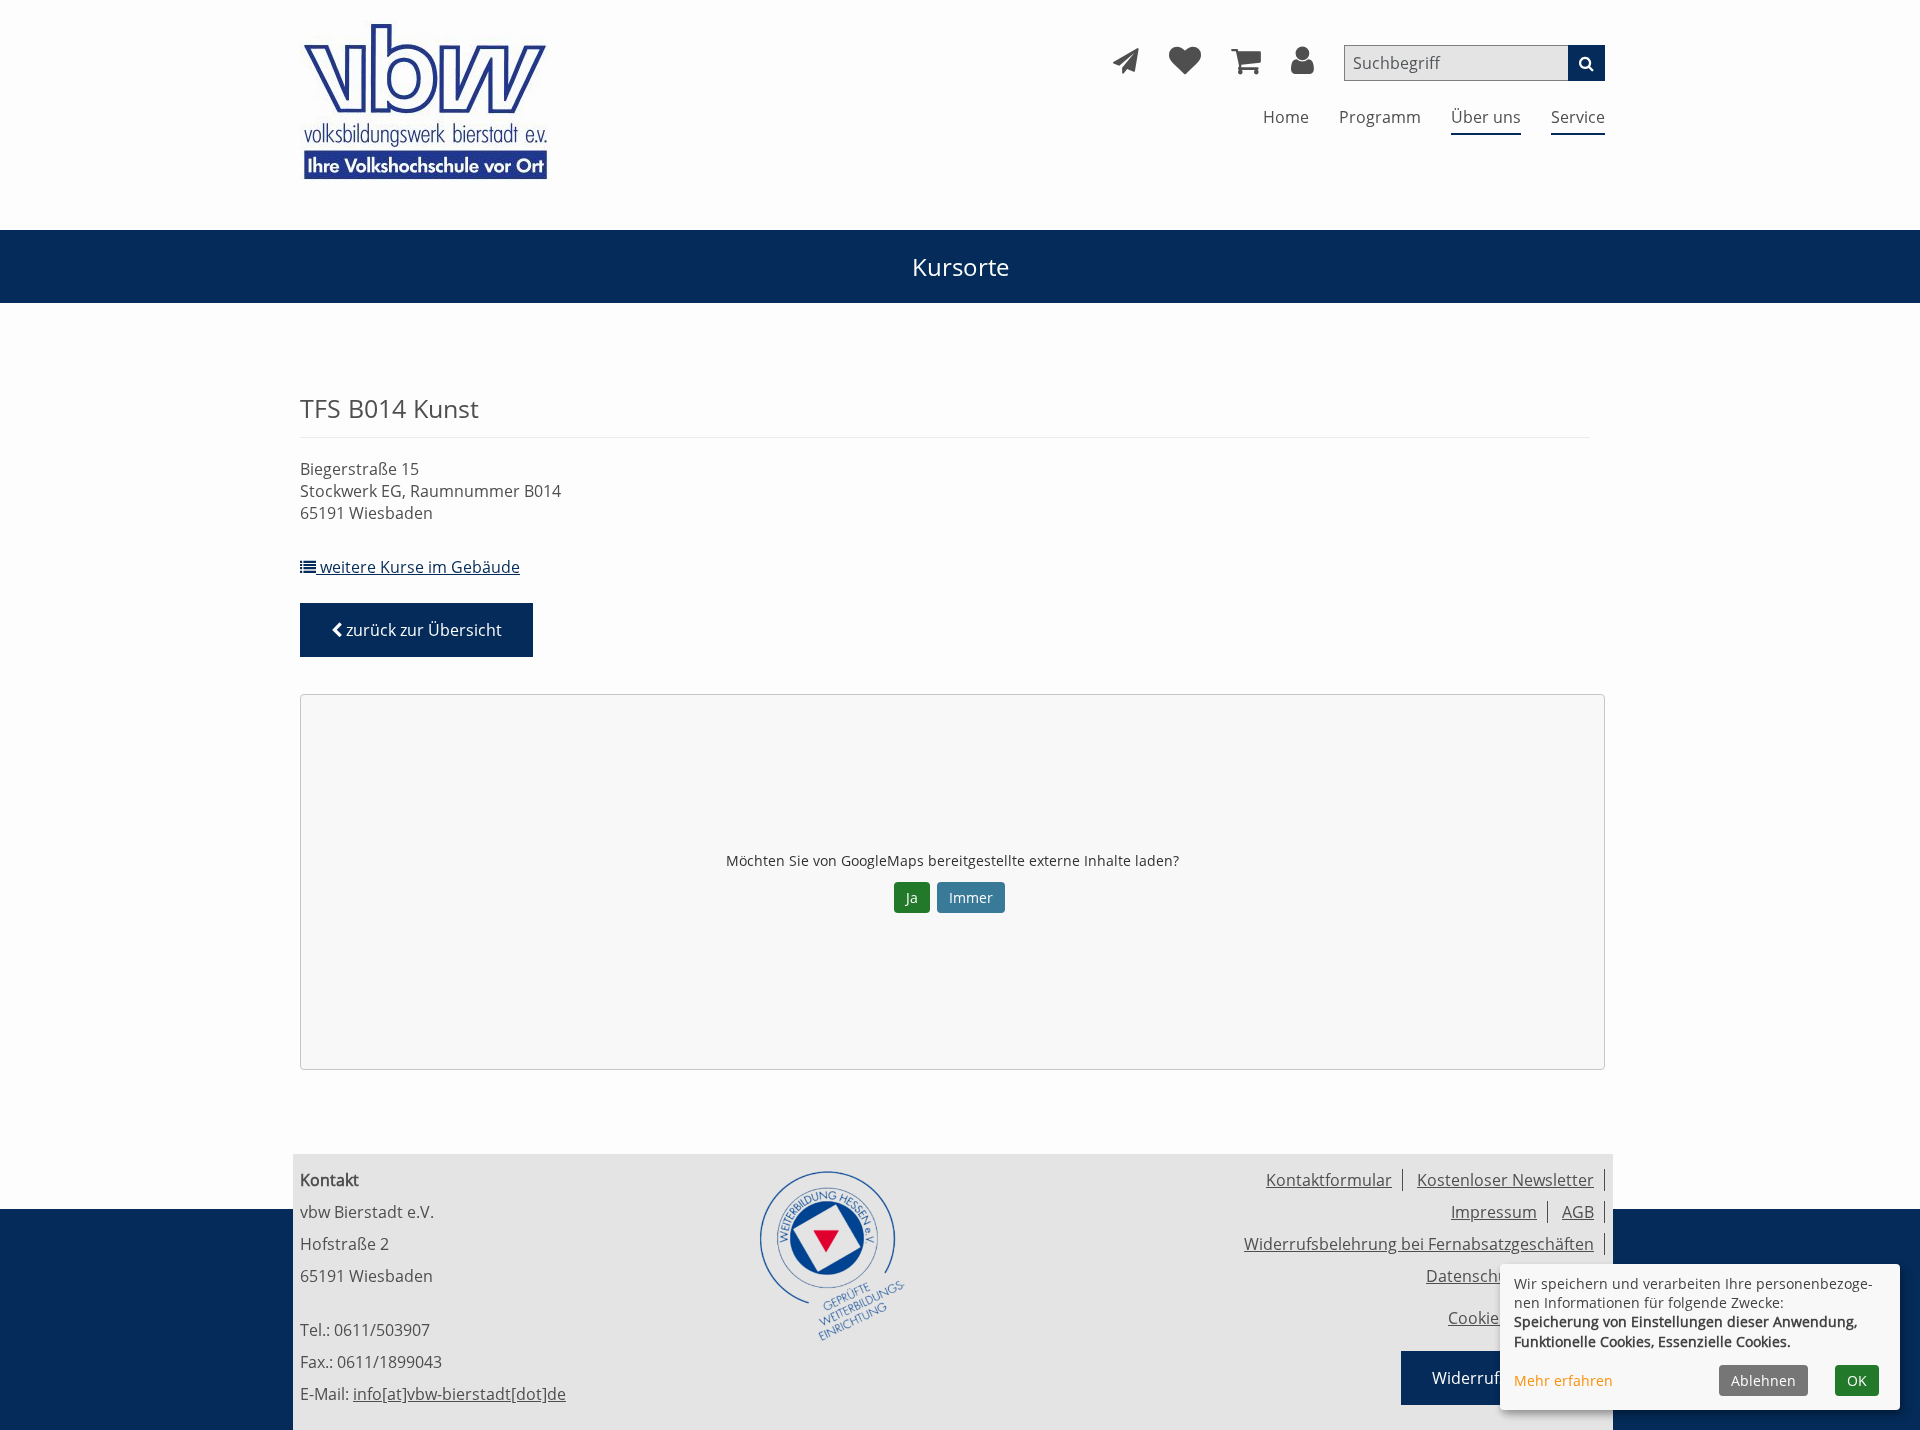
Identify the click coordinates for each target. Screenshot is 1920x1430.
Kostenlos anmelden (512, 398)
